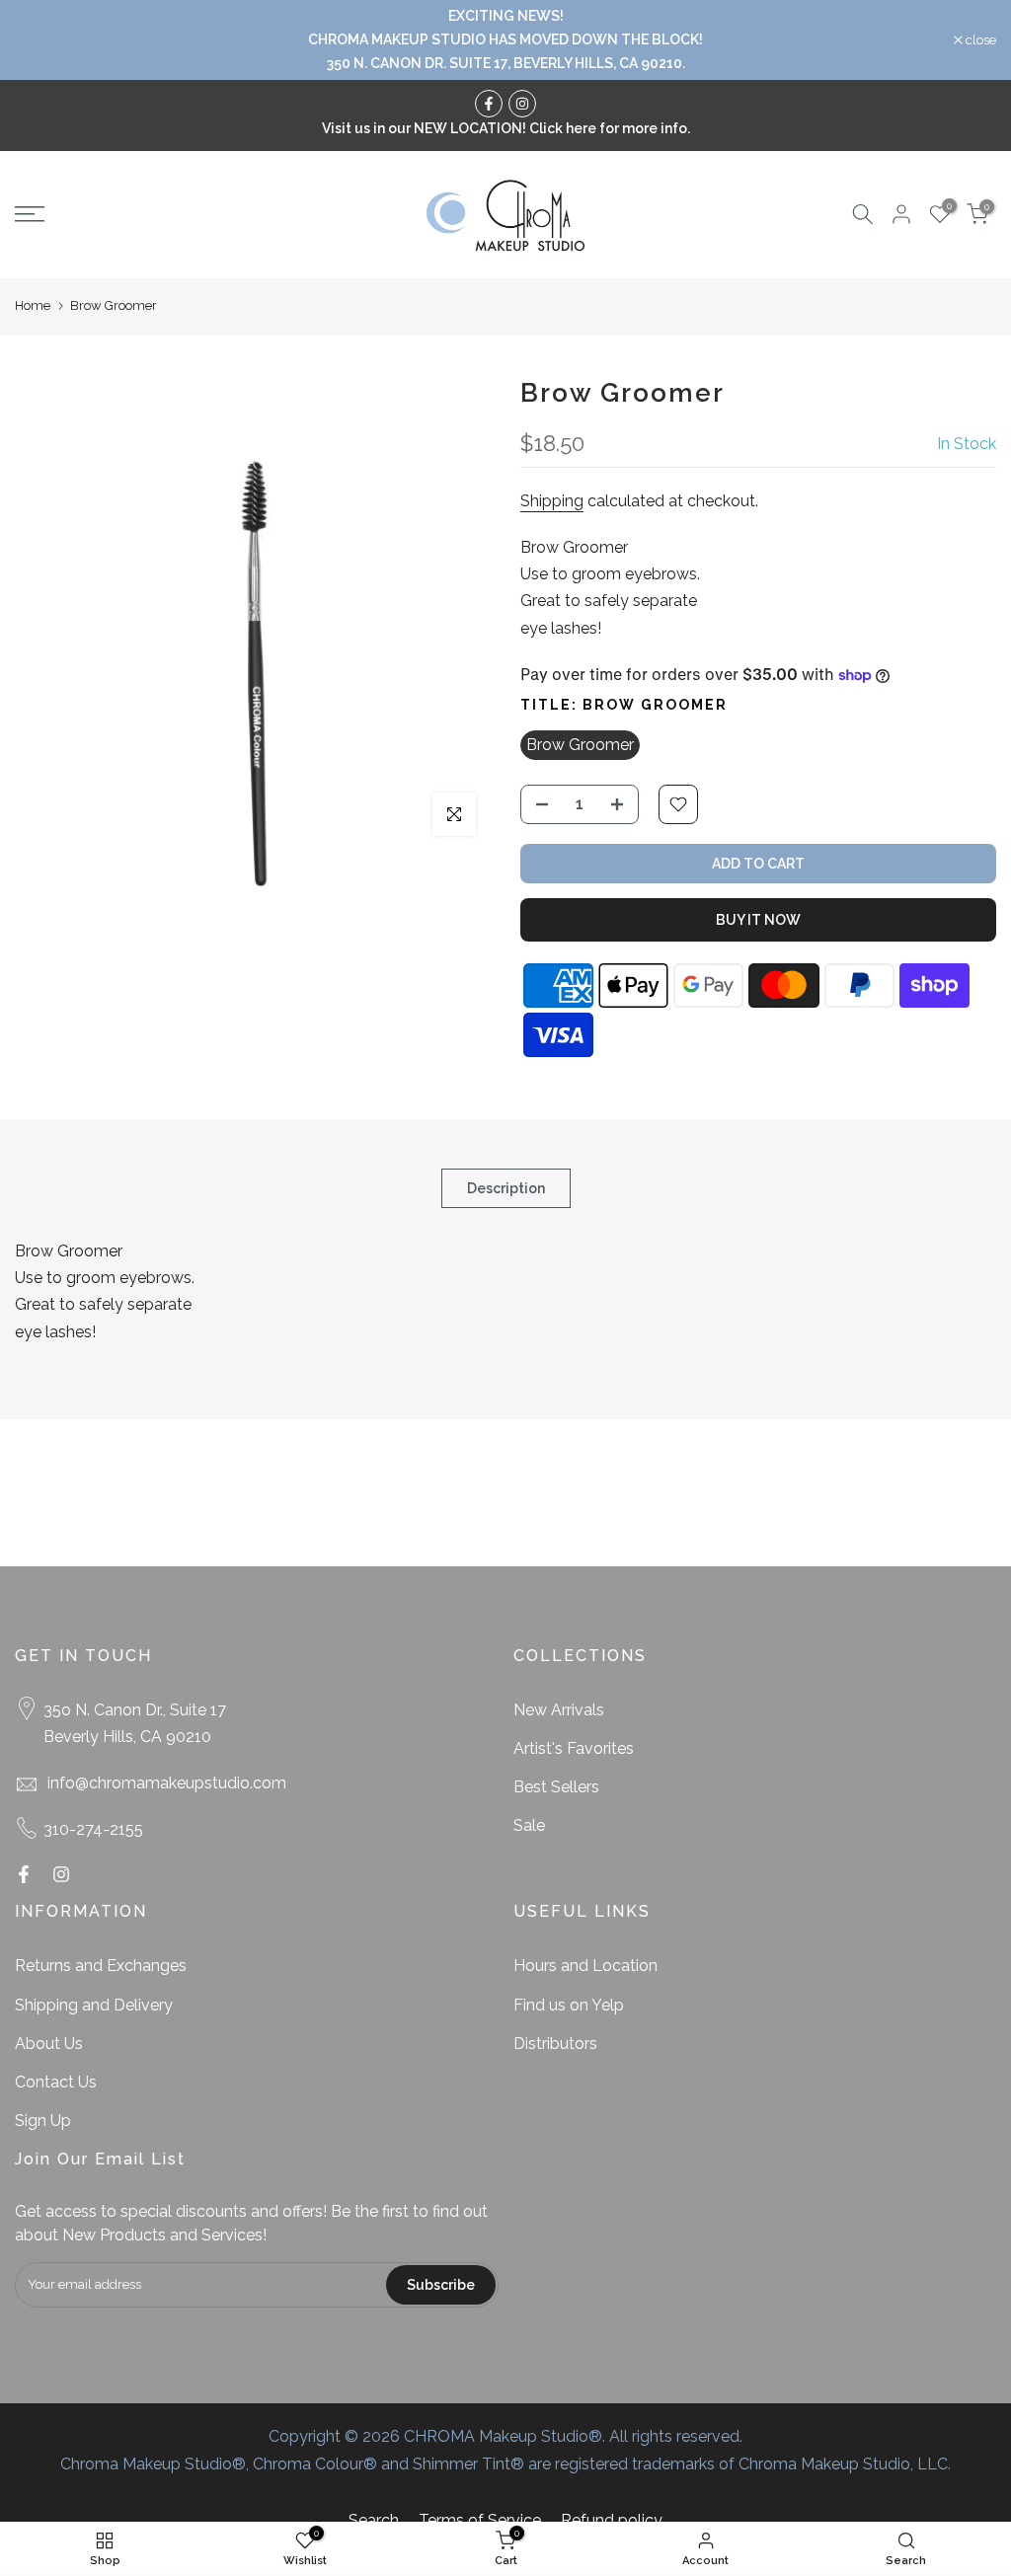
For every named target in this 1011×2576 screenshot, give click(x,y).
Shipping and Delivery (94, 2005)
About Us (49, 2044)
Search (374, 2520)
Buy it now (758, 920)
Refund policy (612, 2520)
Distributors (555, 2044)
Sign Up (43, 2121)
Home (33, 305)
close (40, 40)
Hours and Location (585, 1966)
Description (506, 1188)
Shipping (552, 501)
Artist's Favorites (574, 1748)
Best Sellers (556, 1787)
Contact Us (56, 2082)
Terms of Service (480, 2520)
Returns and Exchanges (101, 1966)
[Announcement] (505, 40)
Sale (529, 1825)
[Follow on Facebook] (489, 104)
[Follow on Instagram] (522, 104)
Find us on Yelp (569, 2005)
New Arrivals (559, 1710)
